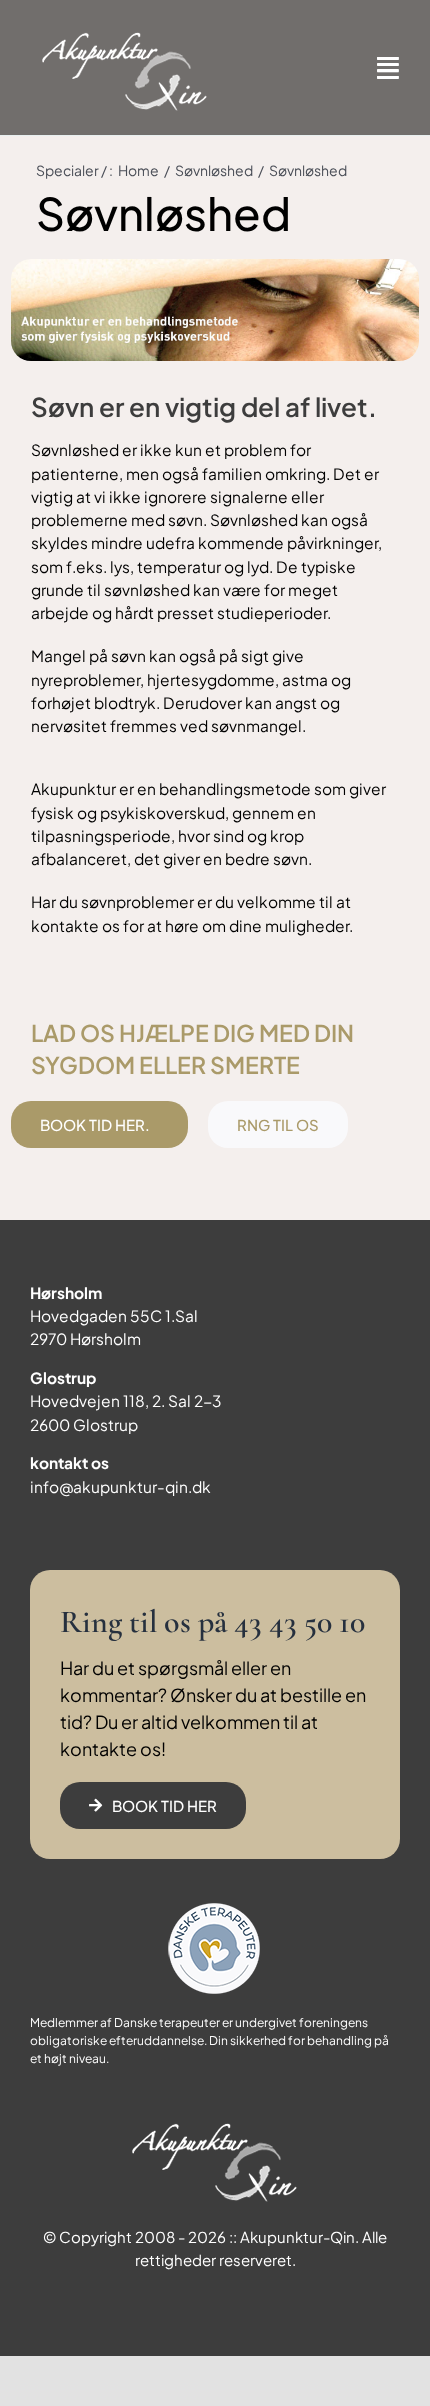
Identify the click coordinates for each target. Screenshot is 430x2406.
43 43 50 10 (299, 1621)
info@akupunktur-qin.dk (120, 1486)
